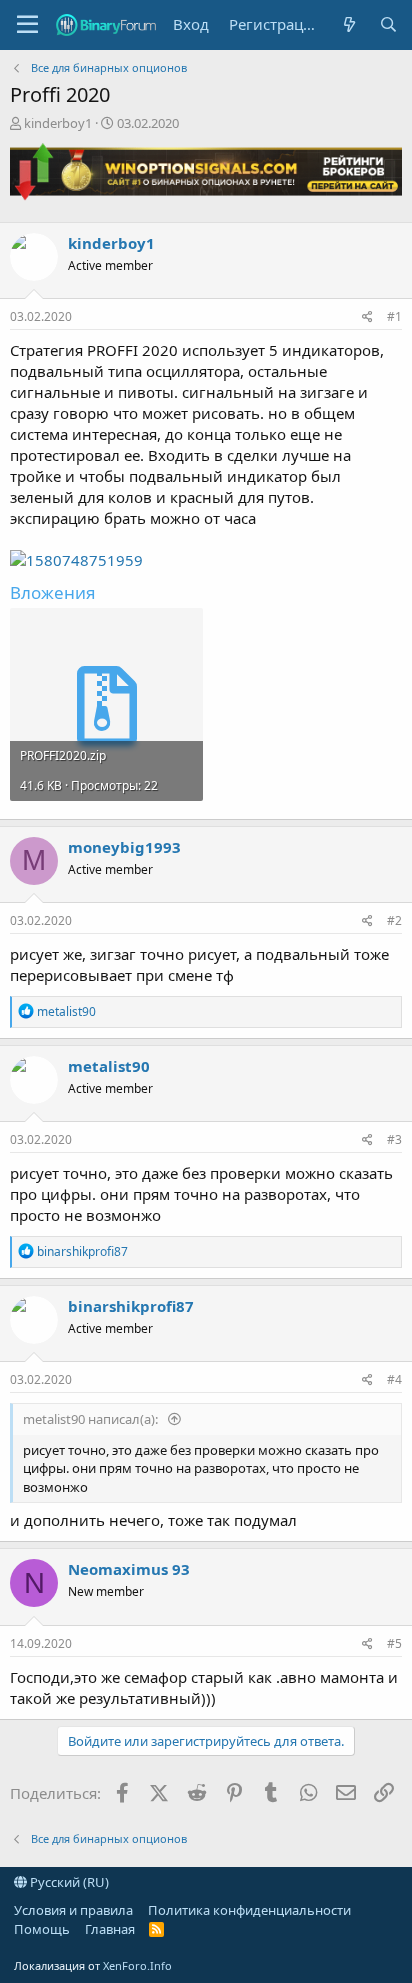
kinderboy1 (58, 123)
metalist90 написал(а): (92, 1419)
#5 (394, 1643)
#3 (394, 1139)
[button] (27, 25)
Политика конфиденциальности (249, 1910)
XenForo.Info (137, 1965)
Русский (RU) (68, 1882)
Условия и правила (73, 1910)
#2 (394, 920)
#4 (394, 1379)
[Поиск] (388, 24)
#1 (394, 316)
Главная (110, 1929)
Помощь (42, 1929)
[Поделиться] (367, 317)
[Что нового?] (348, 24)
